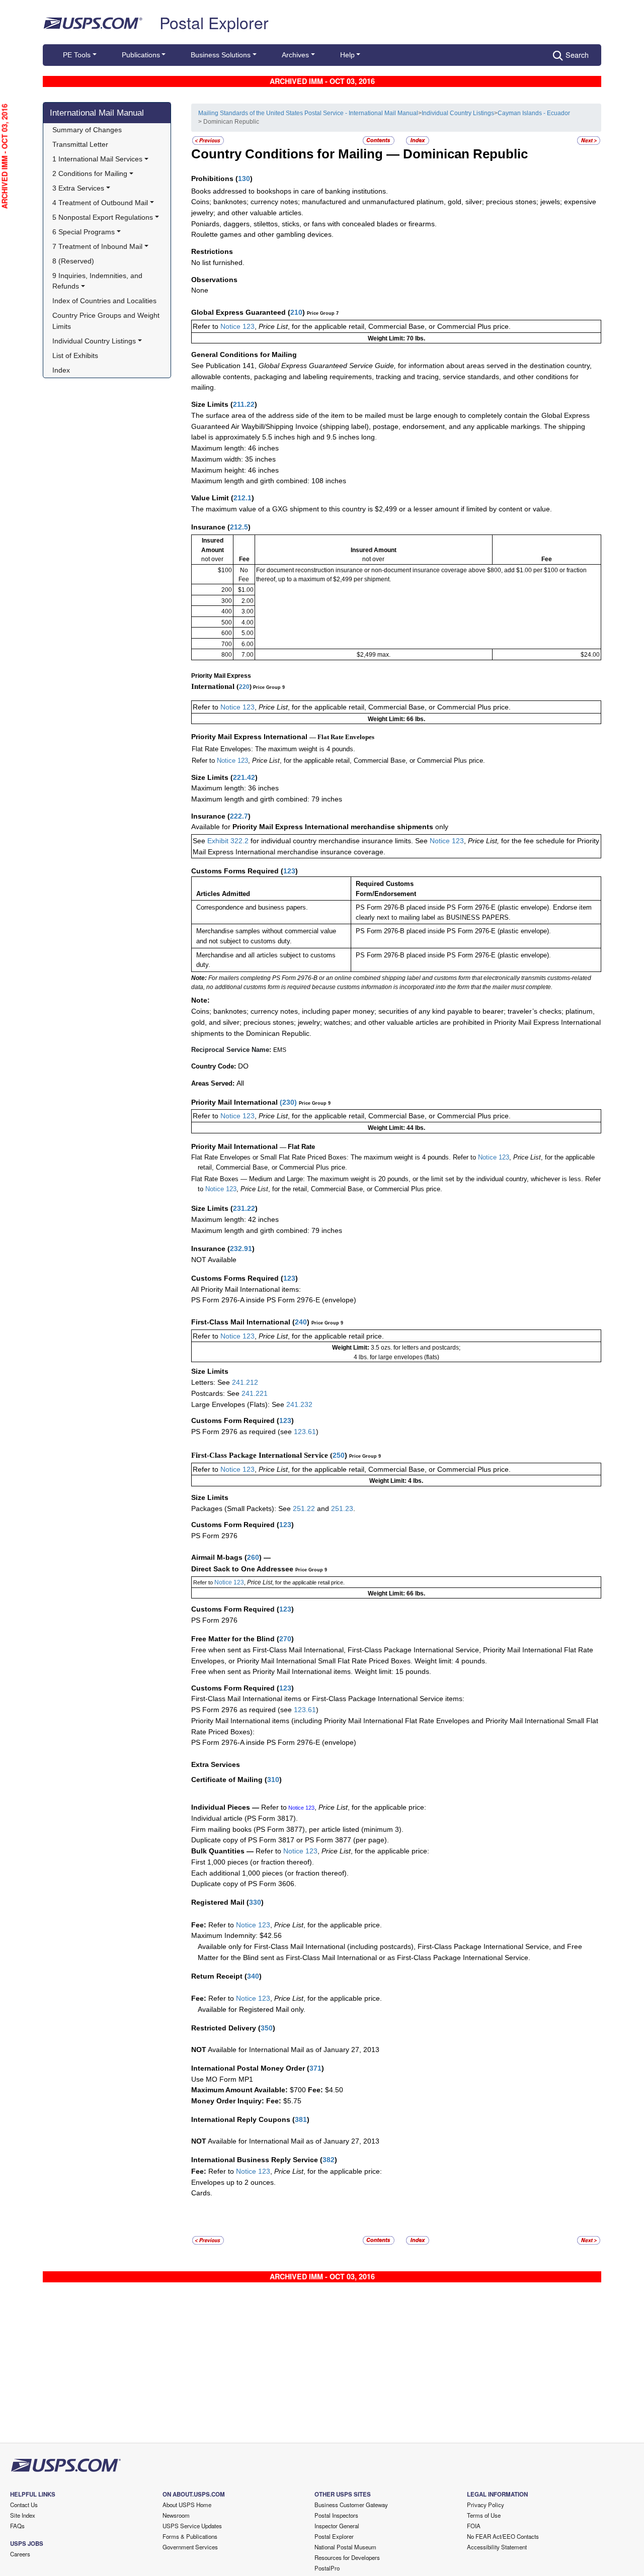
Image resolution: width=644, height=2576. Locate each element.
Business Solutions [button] (221, 55)
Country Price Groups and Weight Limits (107, 321)
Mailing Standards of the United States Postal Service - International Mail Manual (308, 113)
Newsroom (176, 2515)
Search (577, 55)
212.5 (239, 527)
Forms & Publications (190, 2536)
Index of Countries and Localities (104, 301)
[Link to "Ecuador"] (589, 140)
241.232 (299, 1404)
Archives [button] (295, 55)
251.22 (304, 1508)
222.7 (239, 816)
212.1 (243, 498)
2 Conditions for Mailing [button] (90, 173)
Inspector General (337, 2526)
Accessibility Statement (497, 2547)
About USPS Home (187, 2505)
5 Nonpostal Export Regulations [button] (103, 217)
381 (301, 2119)
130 (244, 179)
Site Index (23, 2515)
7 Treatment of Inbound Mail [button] (97, 246)
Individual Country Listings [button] (94, 341)
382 (329, 2160)
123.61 (305, 1432)
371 (315, 2068)
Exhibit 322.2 (228, 841)
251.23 (342, 1508)
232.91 (241, 1249)
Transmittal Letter (80, 144)
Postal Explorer (214, 22)
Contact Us (24, 2505)
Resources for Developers (347, 2557)
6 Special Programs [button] (84, 232)
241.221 (255, 1393)
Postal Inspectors (336, 2515)
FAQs (17, 2526)
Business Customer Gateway (351, 2505)
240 (301, 1322)
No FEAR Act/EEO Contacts (503, 2536)
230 (288, 1102)
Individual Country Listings (458, 113)
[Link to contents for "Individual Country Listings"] (379, 140)
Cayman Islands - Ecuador (534, 113)
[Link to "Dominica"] (208, 140)
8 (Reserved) (73, 261)
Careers (20, 2554)
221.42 (244, 777)
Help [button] (347, 55)
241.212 (245, 1382)
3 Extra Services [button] (78, 188)
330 (255, 1902)
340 (253, 1976)
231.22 (244, 1208)
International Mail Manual (97, 113)
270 (285, 1639)
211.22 (244, 404)
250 (339, 1455)
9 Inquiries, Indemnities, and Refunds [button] (98, 281)
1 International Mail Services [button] (97, 159)
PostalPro (327, 2568)
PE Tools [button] (77, 55)
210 (296, 312)
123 (289, 871)
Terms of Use (484, 2515)
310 (273, 1780)
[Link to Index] (418, 140)
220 (244, 687)
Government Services (190, 2547)
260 (253, 1557)
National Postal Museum (345, 2547)
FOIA (474, 2526)
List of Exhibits (75, 356)
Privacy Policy (486, 2505)
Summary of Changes (87, 130)
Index (61, 370)
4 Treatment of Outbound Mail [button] (100, 203)
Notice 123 (237, 326)
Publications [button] (141, 55)
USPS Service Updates (192, 2526)
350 (267, 2028)
